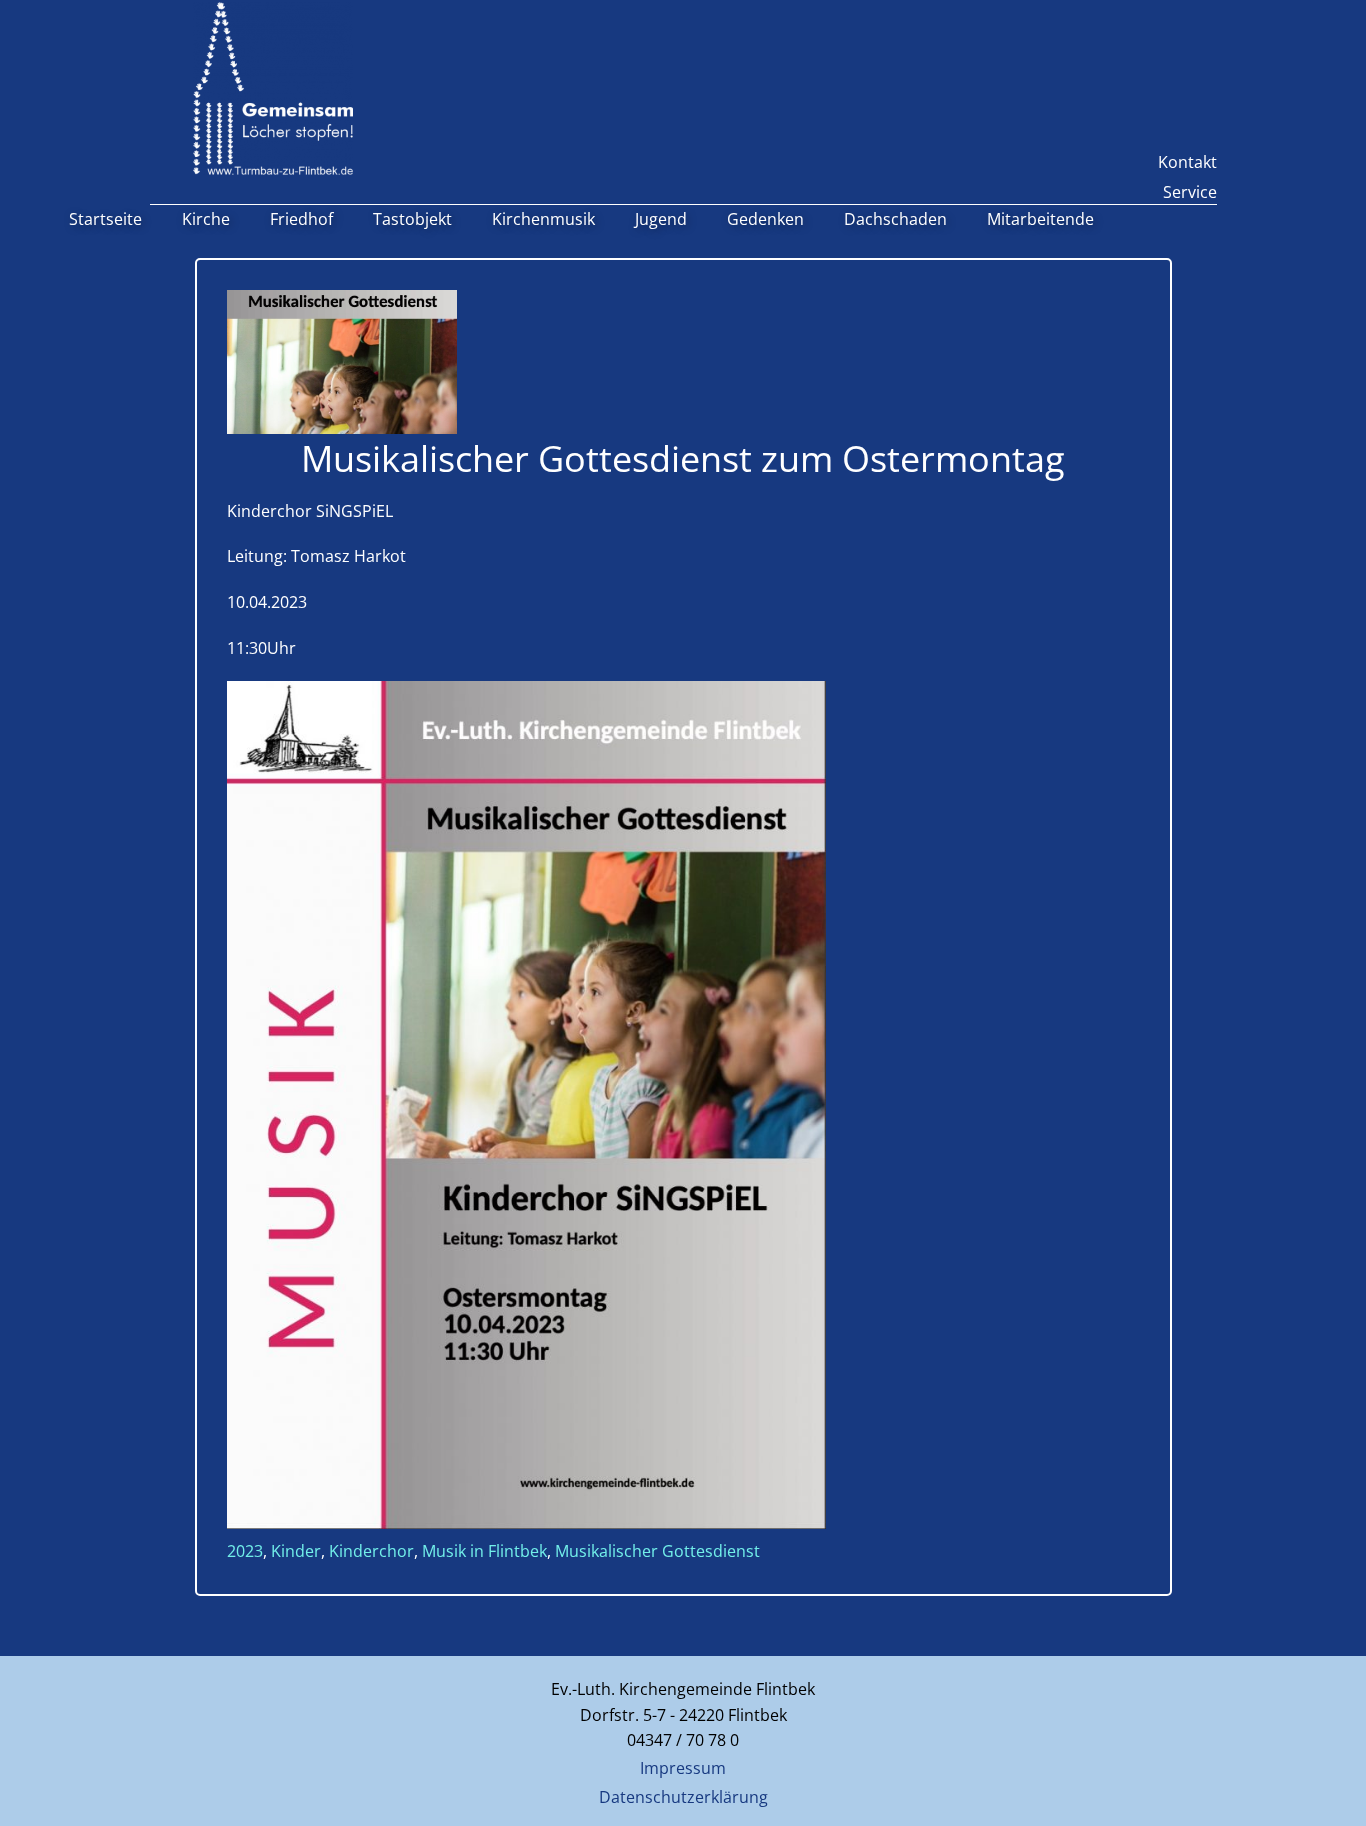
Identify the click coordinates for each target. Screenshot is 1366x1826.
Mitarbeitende (1040, 219)
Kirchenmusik (543, 219)
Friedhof (301, 219)
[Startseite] (273, 88)
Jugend (661, 219)
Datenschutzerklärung (683, 1797)
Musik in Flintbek (484, 1551)
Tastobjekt (412, 219)
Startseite (105, 219)
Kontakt (1187, 162)
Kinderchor (371, 1551)
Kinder (296, 1551)
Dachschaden (895, 219)
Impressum (683, 1768)
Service (1190, 192)
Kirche (206, 219)
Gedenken (765, 219)
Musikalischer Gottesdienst (657, 1551)
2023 (245, 1551)
